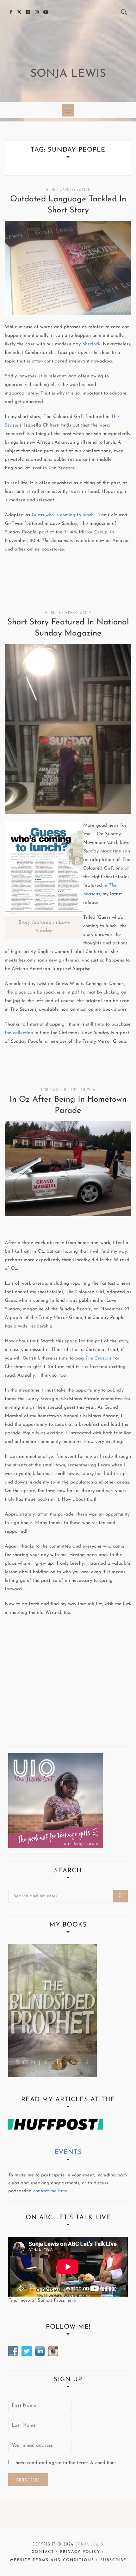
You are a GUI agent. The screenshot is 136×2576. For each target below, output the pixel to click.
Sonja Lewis (68, 74)
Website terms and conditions (52, 2560)
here (71, 2301)
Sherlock (91, 344)
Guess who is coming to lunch (63, 515)
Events (68, 2152)
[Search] (121, 1896)
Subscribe (113, 2560)
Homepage (50, 1089)
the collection (19, 1033)
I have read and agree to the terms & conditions (64, 2463)
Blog (51, 189)
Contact (43, 2552)
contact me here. (51, 2191)
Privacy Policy (80, 2552)
